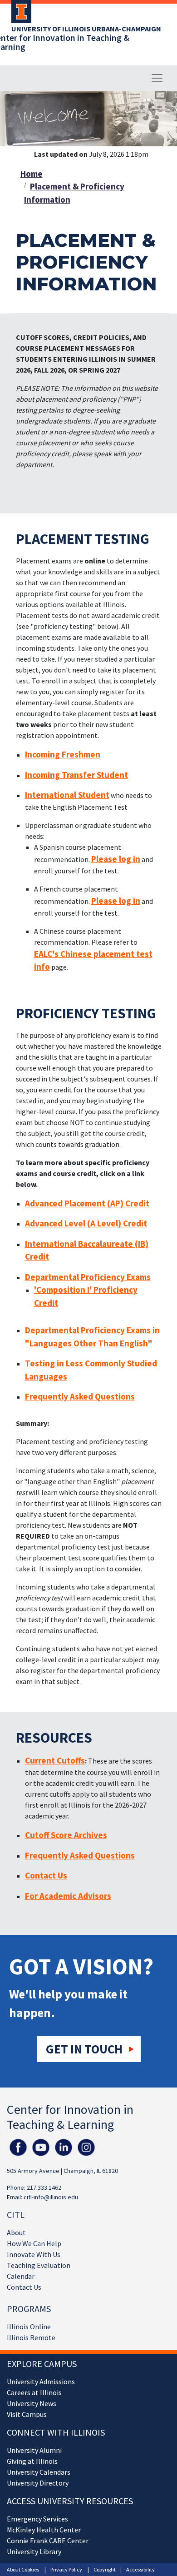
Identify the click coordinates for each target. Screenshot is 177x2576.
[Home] (19, 15)
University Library (34, 2551)
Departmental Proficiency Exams (88, 1277)
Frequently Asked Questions (80, 1396)
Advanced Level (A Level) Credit (86, 1223)
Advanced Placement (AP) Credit (87, 1203)
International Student (67, 795)
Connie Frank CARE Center (48, 2541)
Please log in (116, 859)
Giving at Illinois (32, 2461)
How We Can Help (34, 2243)
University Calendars (39, 2472)
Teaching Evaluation (39, 2265)
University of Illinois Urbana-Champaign (86, 29)
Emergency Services (37, 2519)
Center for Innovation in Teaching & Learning (70, 2117)
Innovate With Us (34, 2254)
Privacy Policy (66, 2569)
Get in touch (84, 2049)
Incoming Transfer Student (76, 775)
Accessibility (140, 2569)
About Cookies (23, 2569)
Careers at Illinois (34, 2392)
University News (32, 2403)
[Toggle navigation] (157, 78)
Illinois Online (29, 2327)
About (16, 2232)
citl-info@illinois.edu (51, 2197)
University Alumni (34, 2450)
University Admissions (41, 2382)
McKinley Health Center (44, 2530)
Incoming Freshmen (63, 754)
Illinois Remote (31, 2337)
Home (32, 174)
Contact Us (24, 2287)
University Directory (38, 2483)
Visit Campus (27, 2414)
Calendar (21, 2276)
